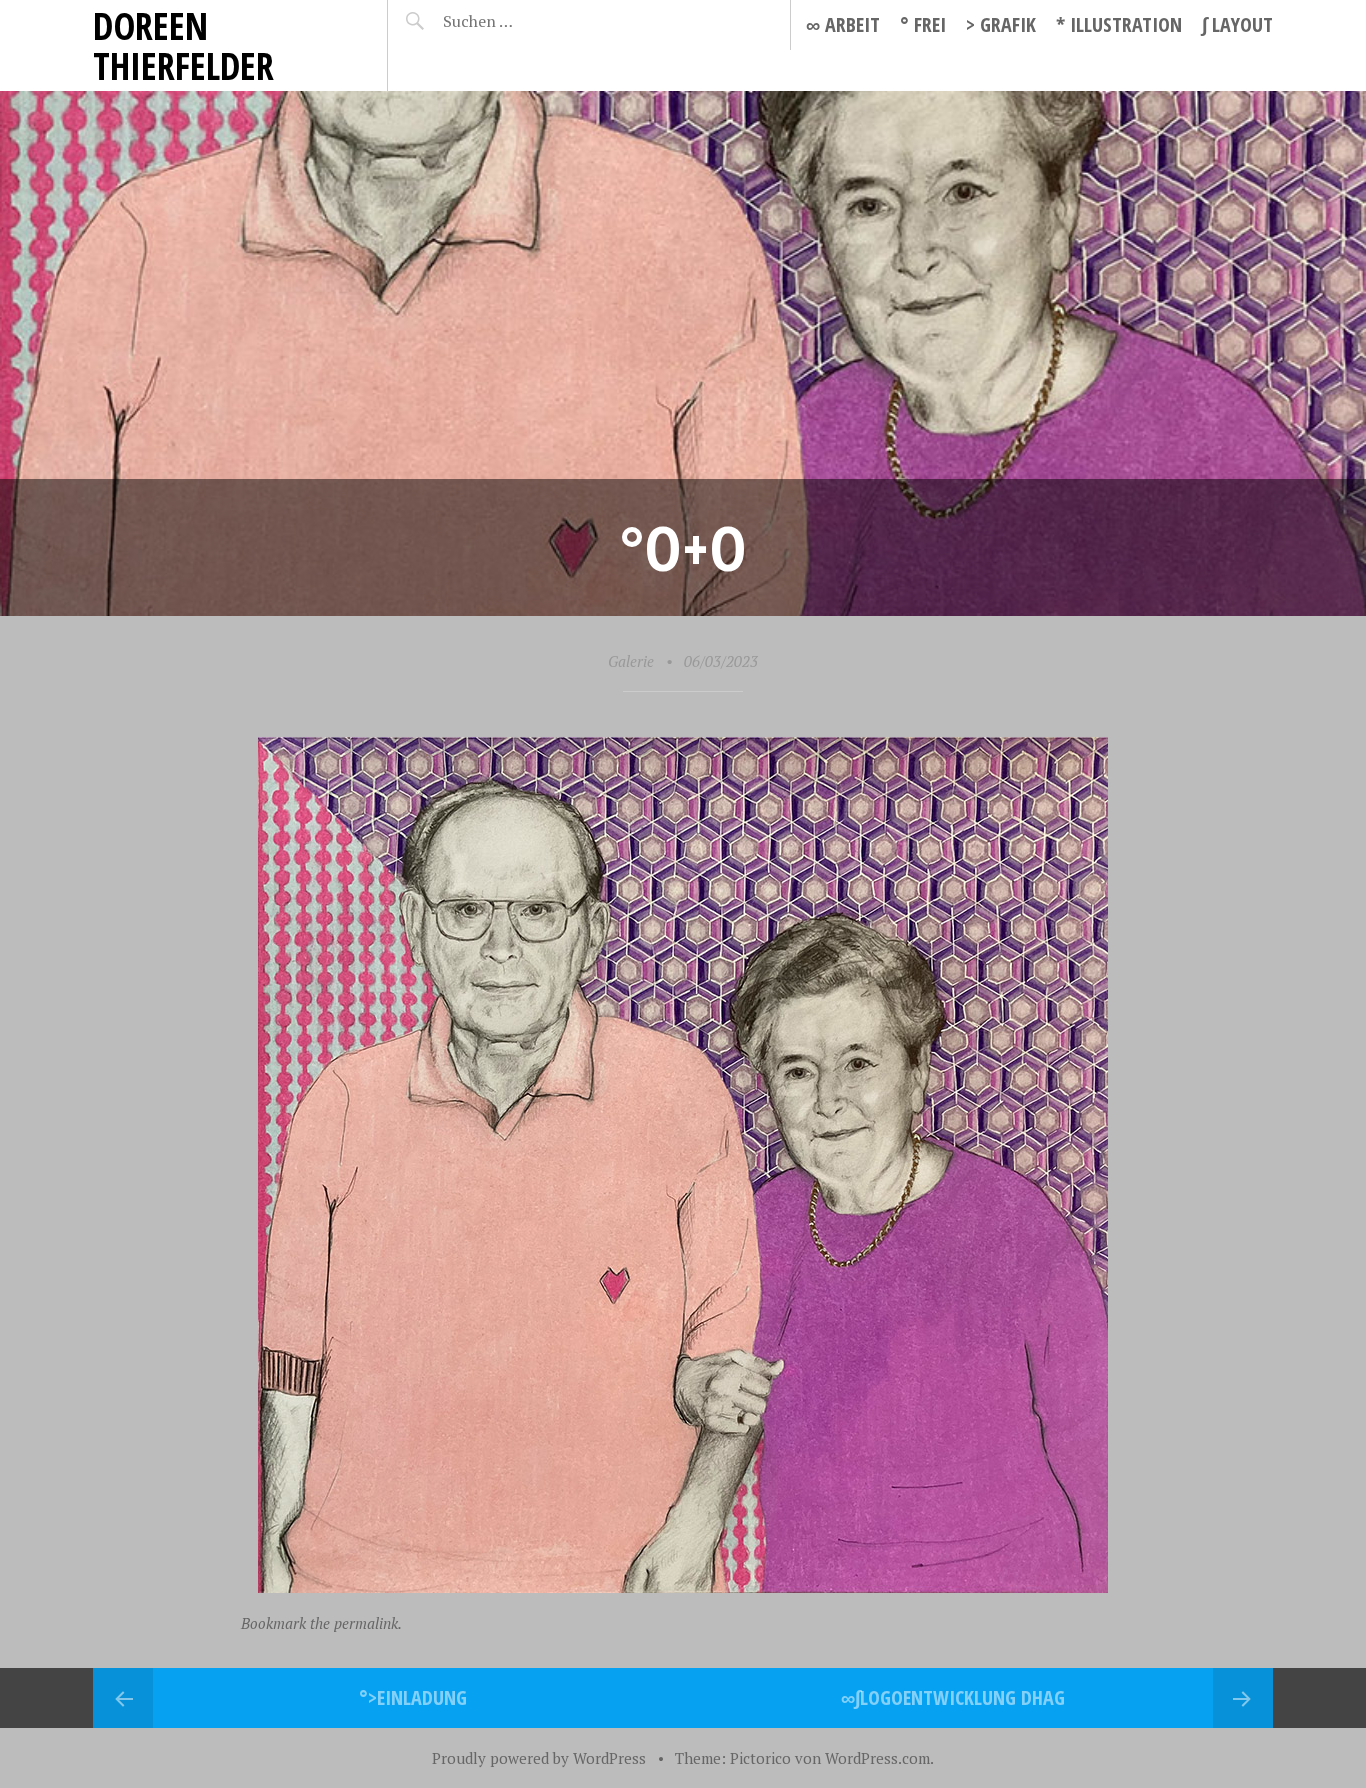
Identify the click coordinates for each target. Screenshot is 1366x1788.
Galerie (631, 661)
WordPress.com (877, 1758)
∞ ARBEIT (843, 24)
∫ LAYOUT (1237, 24)
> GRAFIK (1001, 24)
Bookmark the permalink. (321, 1623)
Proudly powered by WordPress (539, 1758)
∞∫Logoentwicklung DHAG (953, 1697)
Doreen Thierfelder (183, 45)
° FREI (923, 24)
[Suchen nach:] (525, 21)
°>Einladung (413, 1697)
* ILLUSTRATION (1119, 24)
